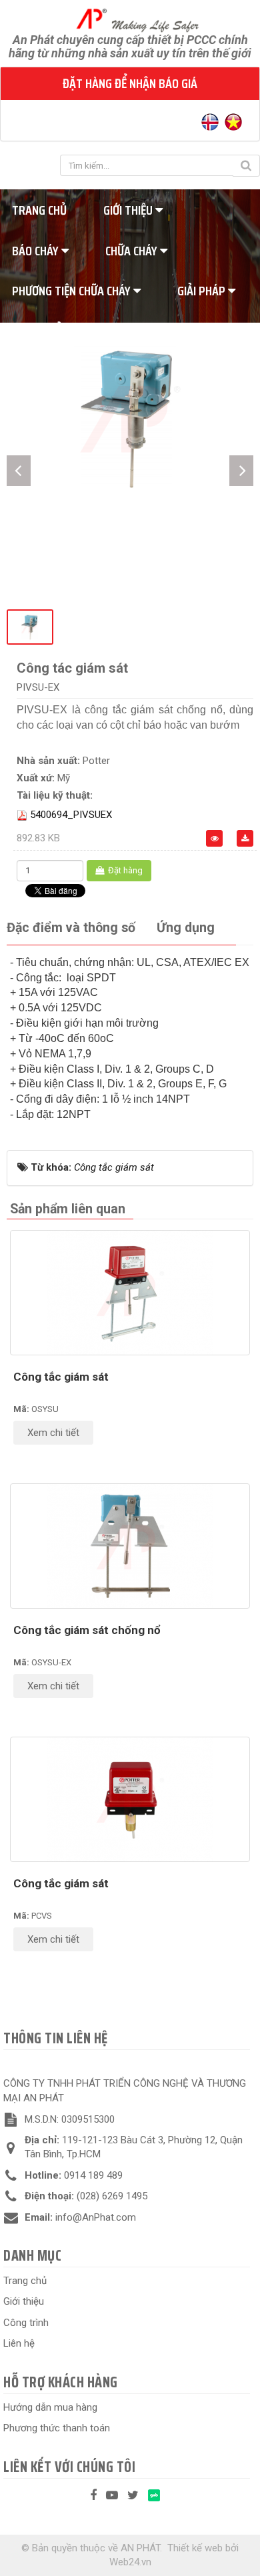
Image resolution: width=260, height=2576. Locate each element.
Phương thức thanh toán (57, 2428)
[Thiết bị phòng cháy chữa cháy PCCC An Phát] (130, 19)
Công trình (26, 2323)
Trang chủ (25, 2281)
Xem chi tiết (53, 1433)
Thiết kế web (195, 2548)
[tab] (71, 928)
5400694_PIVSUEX (71, 815)
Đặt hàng (124, 870)
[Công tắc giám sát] (130, 1293)
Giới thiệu (129, 210)
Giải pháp (203, 291)
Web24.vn (130, 2562)
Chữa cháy (133, 251)
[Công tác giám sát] (130, 417)
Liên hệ (19, 2343)
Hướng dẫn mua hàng (50, 2407)
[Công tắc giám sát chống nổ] (130, 1546)
